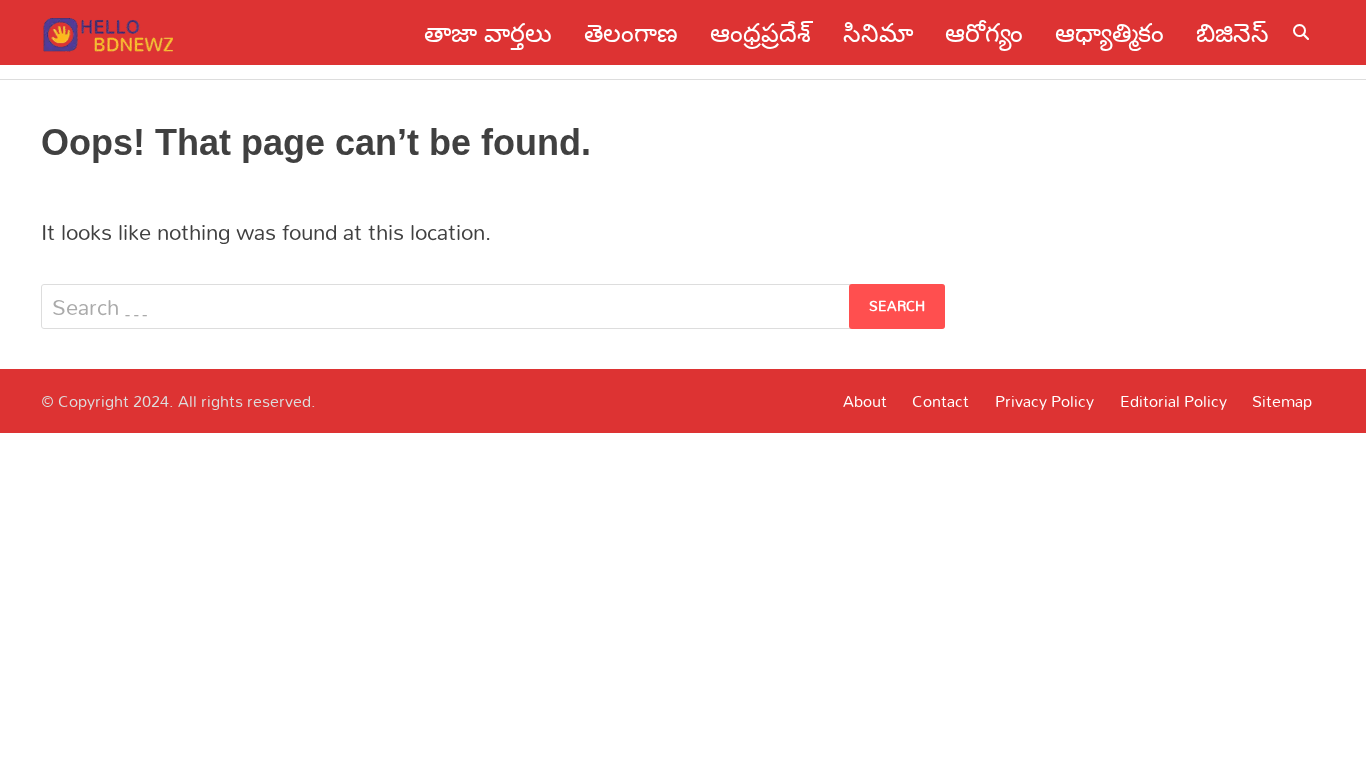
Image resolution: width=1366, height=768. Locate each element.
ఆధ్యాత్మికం (1109, 32)
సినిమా (878, 32)
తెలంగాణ (631, 32)
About (865, 401)
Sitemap (1282, 401)
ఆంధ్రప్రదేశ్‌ (760, 32)
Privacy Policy (1044, 401)
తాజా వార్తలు (488, 32)
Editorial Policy (1173, 401)
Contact (940, 401)
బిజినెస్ (1232, 32)
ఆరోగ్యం (984, 32)
